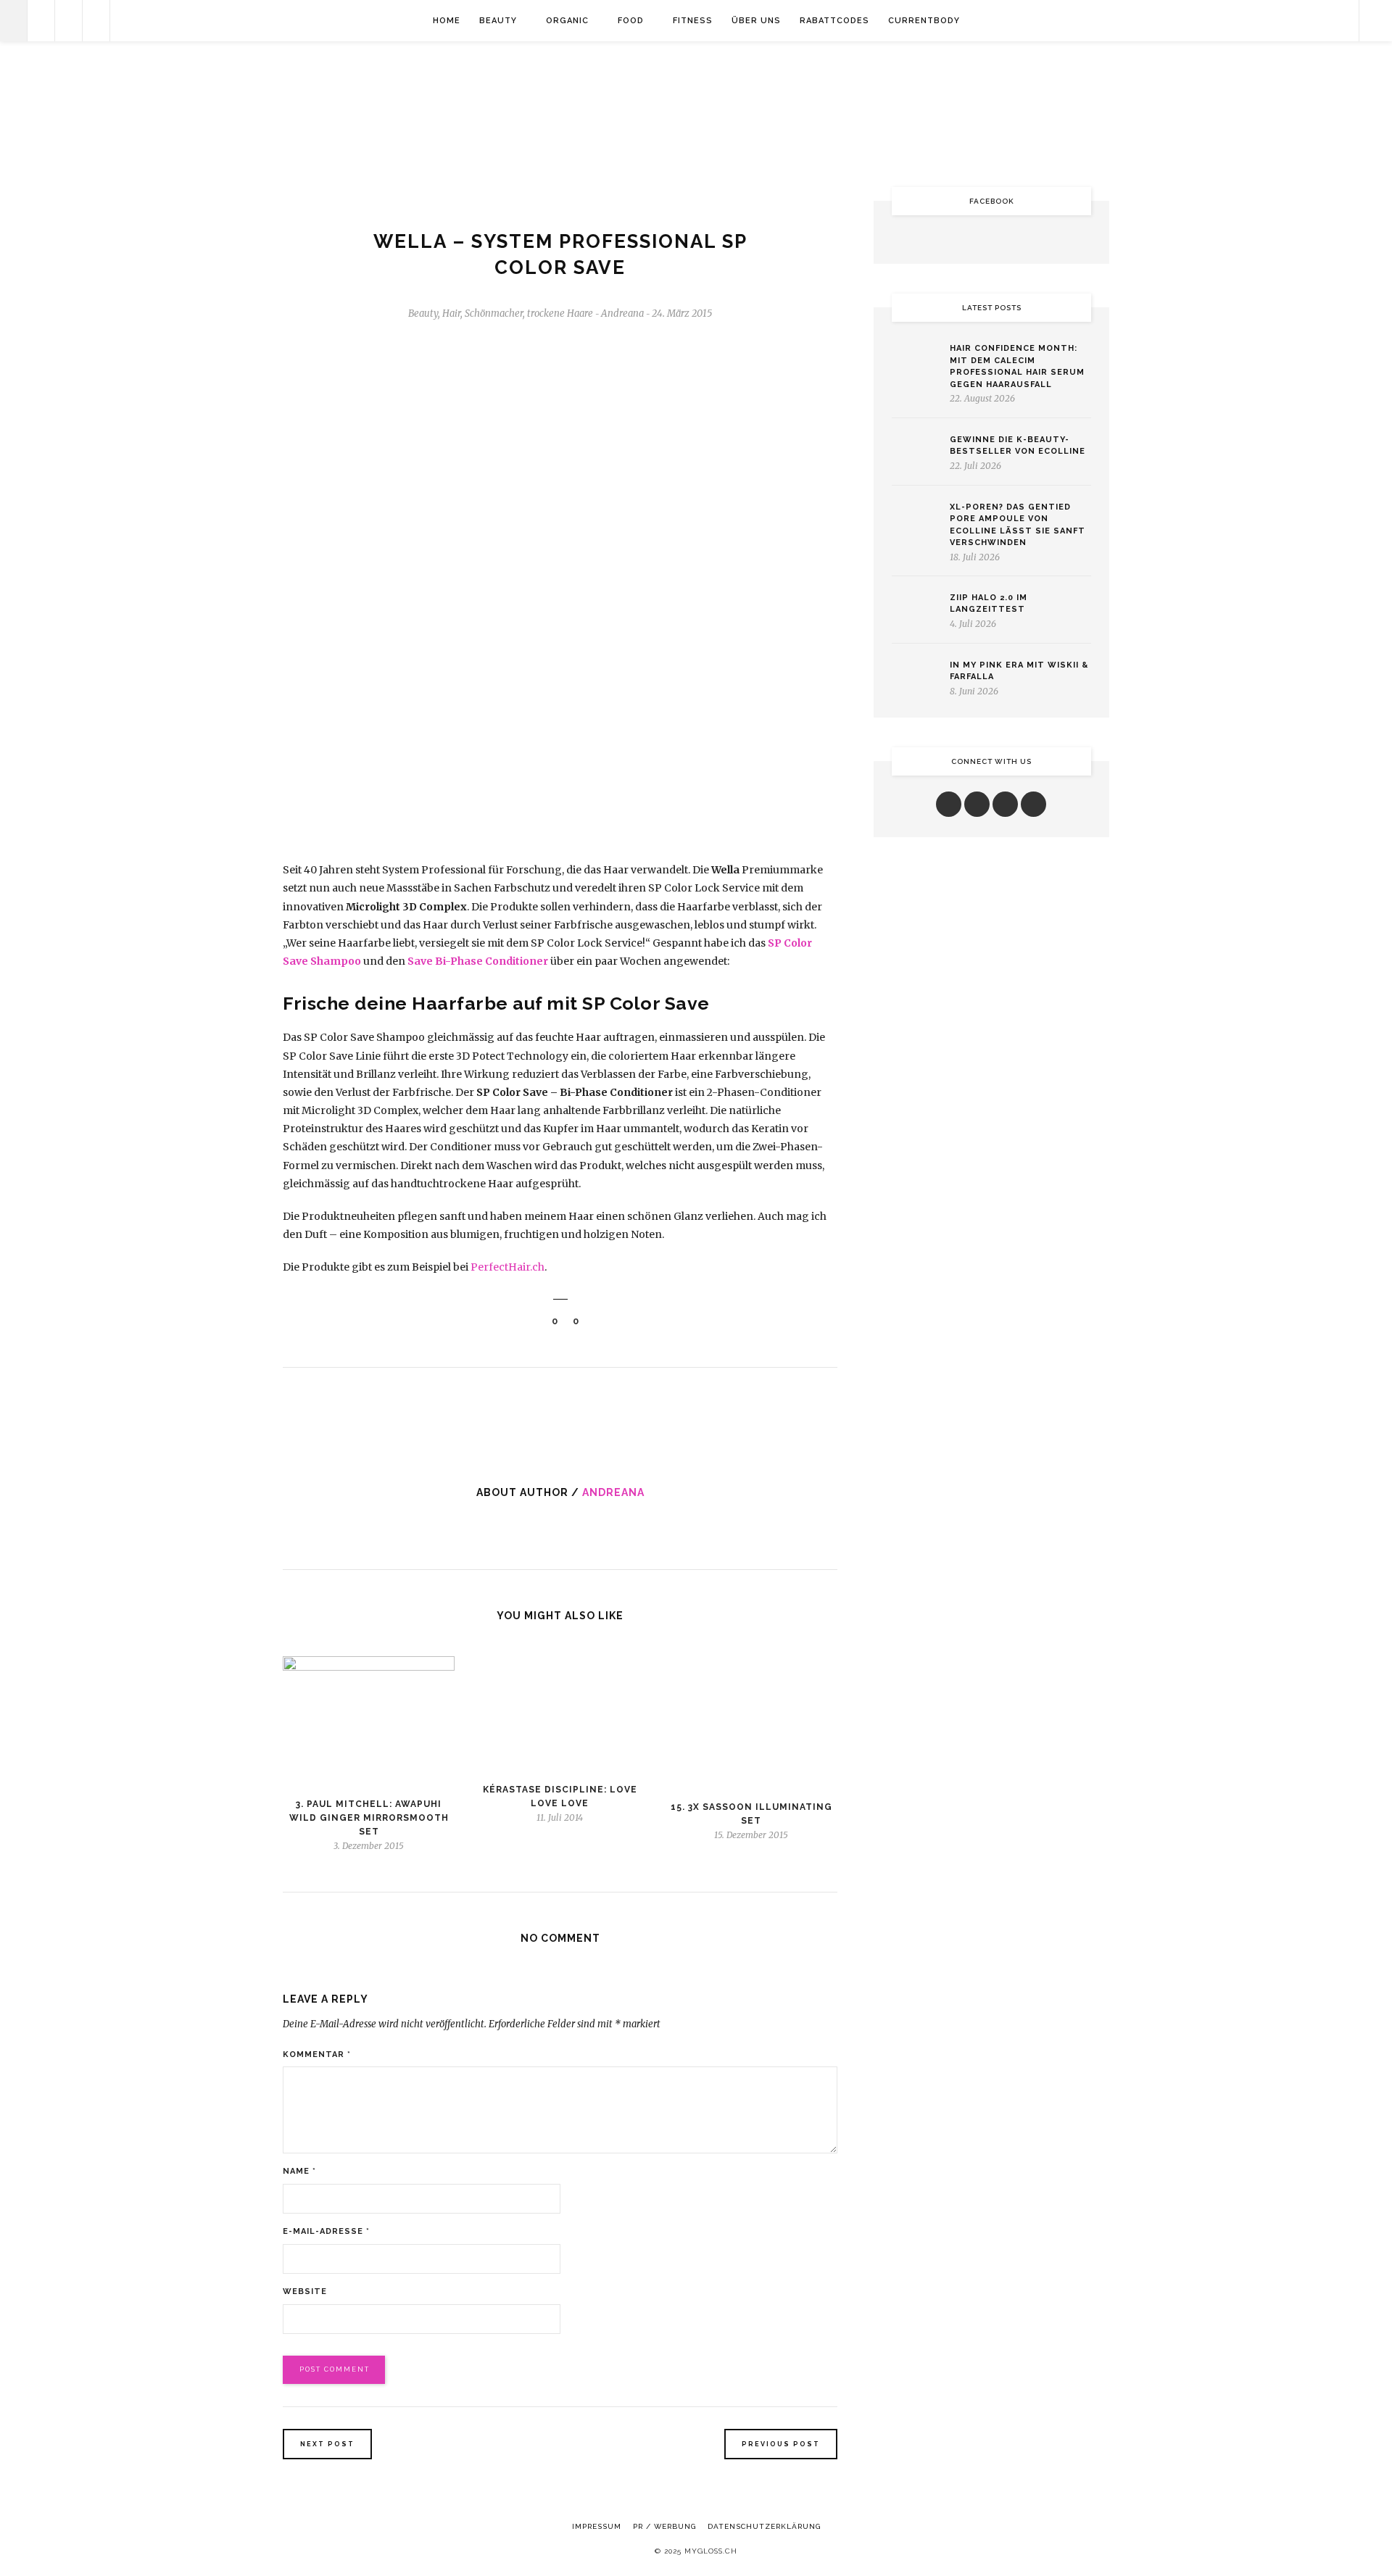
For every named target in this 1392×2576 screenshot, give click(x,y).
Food (631, 21)
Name (299, 2171)
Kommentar (317, 2054)
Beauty (498, 21)
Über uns (756, 21)
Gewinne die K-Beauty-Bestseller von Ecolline (1018, 446)
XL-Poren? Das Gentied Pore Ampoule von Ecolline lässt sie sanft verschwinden (1018, 525)
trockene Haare (560, 313)
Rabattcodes (834, 21)
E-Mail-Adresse (326, 2231)
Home (447, 21)
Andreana (613, 1492)
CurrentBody (924, 21)
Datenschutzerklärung (764, 2526)
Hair (451, 313)
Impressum (597, 2526)
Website (305, 2292)
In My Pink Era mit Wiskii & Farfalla (1019, 671)
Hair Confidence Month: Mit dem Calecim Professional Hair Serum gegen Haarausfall (1017, 366)
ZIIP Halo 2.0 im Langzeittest (989, 604)
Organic (567, 21)
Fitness (693, 21)
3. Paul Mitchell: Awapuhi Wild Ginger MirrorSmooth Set (369, 1818)
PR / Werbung (664, 2526)
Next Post (327, 2444)
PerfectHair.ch (507, 1267)
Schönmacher (494, 313)
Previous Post (781, 2444)
